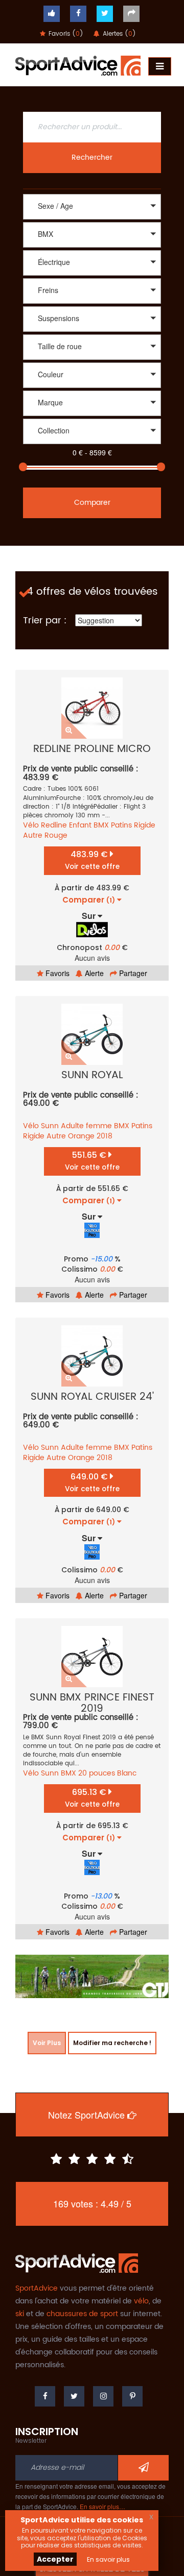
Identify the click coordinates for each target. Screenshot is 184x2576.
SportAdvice (37, 2288)
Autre (33, 835)
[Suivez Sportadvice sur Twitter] (105, 14)
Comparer (92, 503)
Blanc (127, 1773)
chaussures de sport (82, 2314)
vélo (141, 2301)
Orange (81, 1136)
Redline (54, 825)
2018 (105, 1136)
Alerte (93, 973)
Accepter (55, 2559)
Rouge (56, 835)
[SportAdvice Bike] (78, 64)
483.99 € (92, 860)
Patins (121, 825)
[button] (92, 207)
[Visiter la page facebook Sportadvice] (78, 14)
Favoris (56, 973)
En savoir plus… (102, 2506)
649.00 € (92, 1482)
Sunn (50, 1126)
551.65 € (92, 1161)
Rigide (145, 825)
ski (20, 2314)
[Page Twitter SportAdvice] (74, 2396)
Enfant (80, 825)
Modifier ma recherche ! (112, 2043)
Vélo (31, 825)
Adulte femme (86, 1126)
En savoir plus (108, 2559)
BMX (101, 825)
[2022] (92, 445)
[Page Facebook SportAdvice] (45, 2396)
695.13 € (92, 1798)
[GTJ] (92, 1976)
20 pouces (97, 1773)
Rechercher (92, 157)
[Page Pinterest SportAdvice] (132, 2396)
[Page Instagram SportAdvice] (103, 2396)
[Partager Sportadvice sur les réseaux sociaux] (131, 14)
